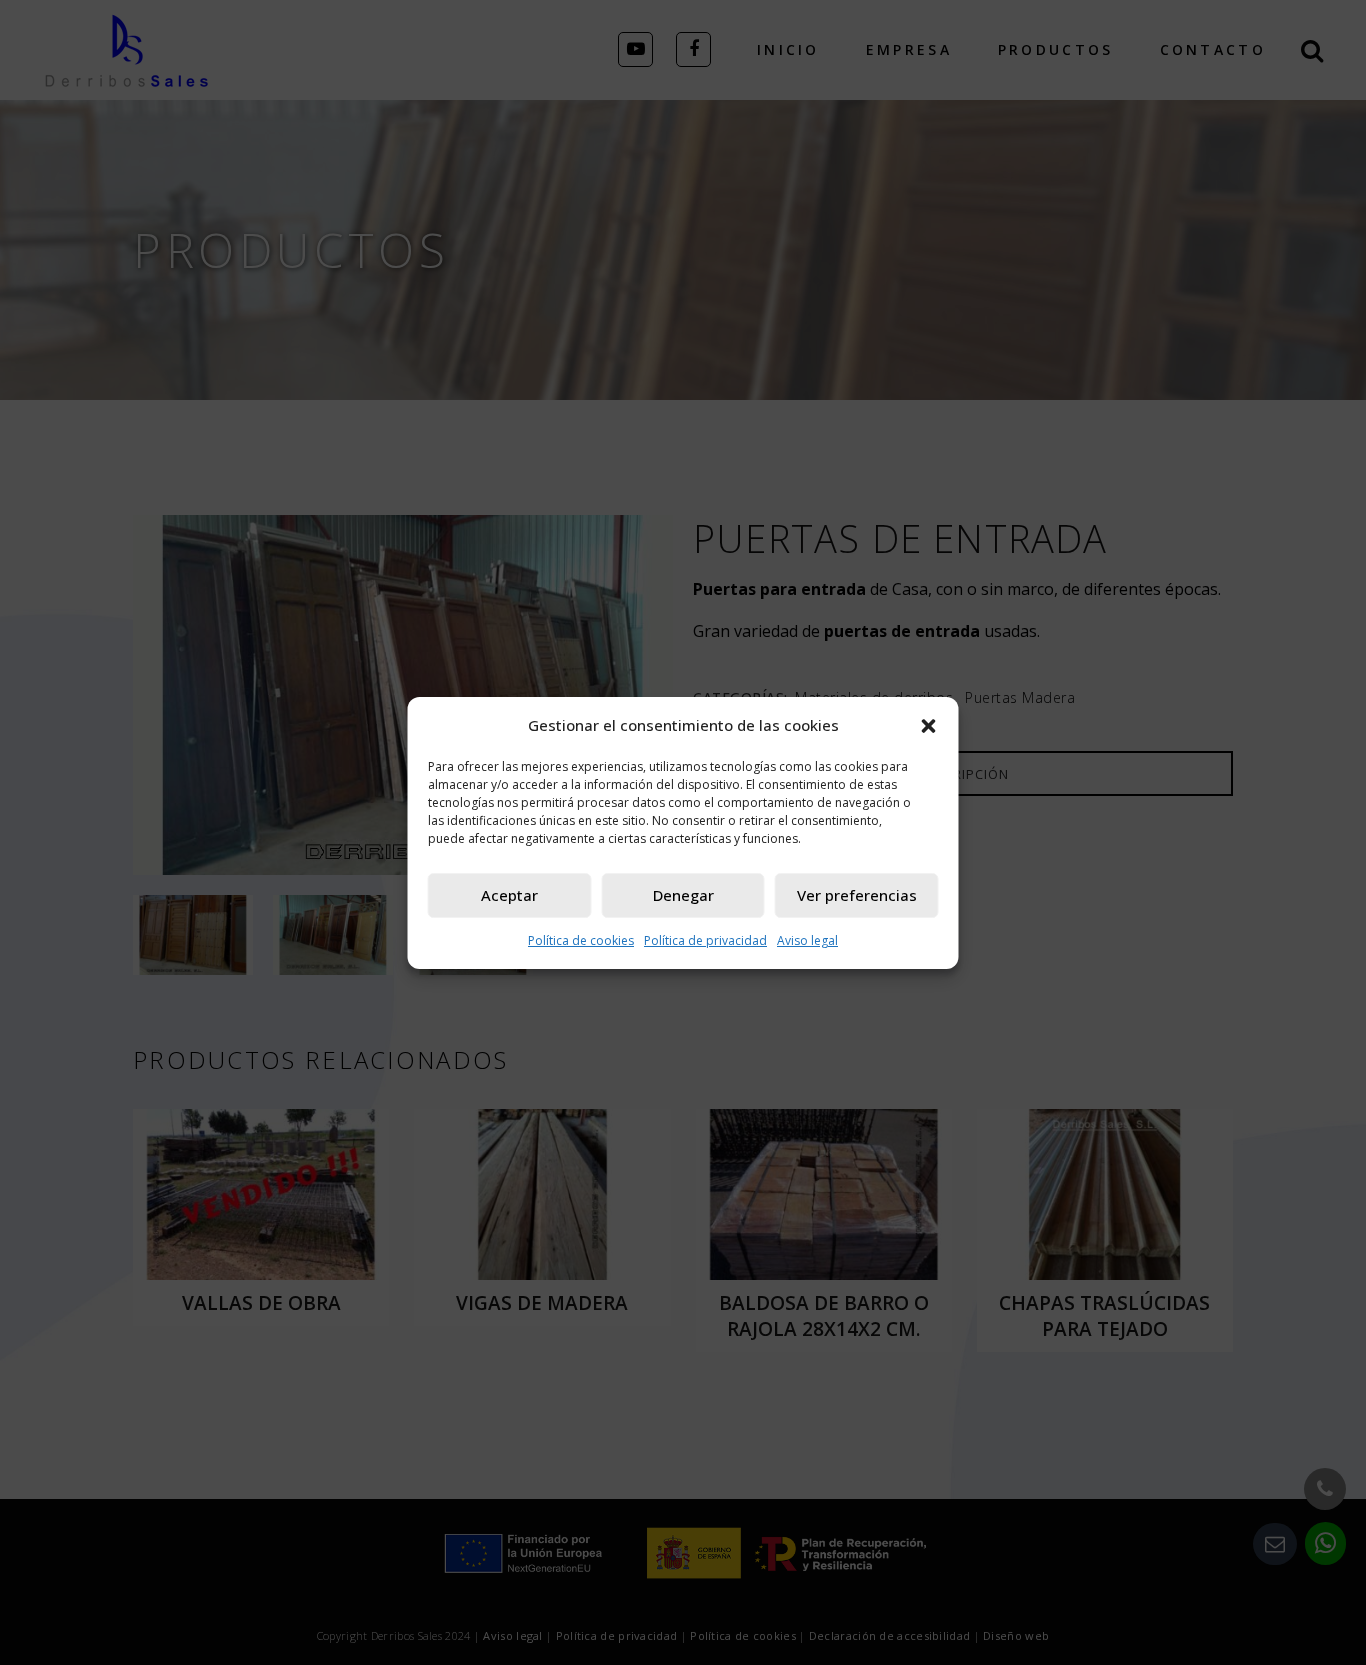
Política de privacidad (705, 940)
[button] (929, 725)
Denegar (683, 895)
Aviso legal (807, 940)
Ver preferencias (857, 895)
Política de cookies (581, 940)
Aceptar (509, 895)
